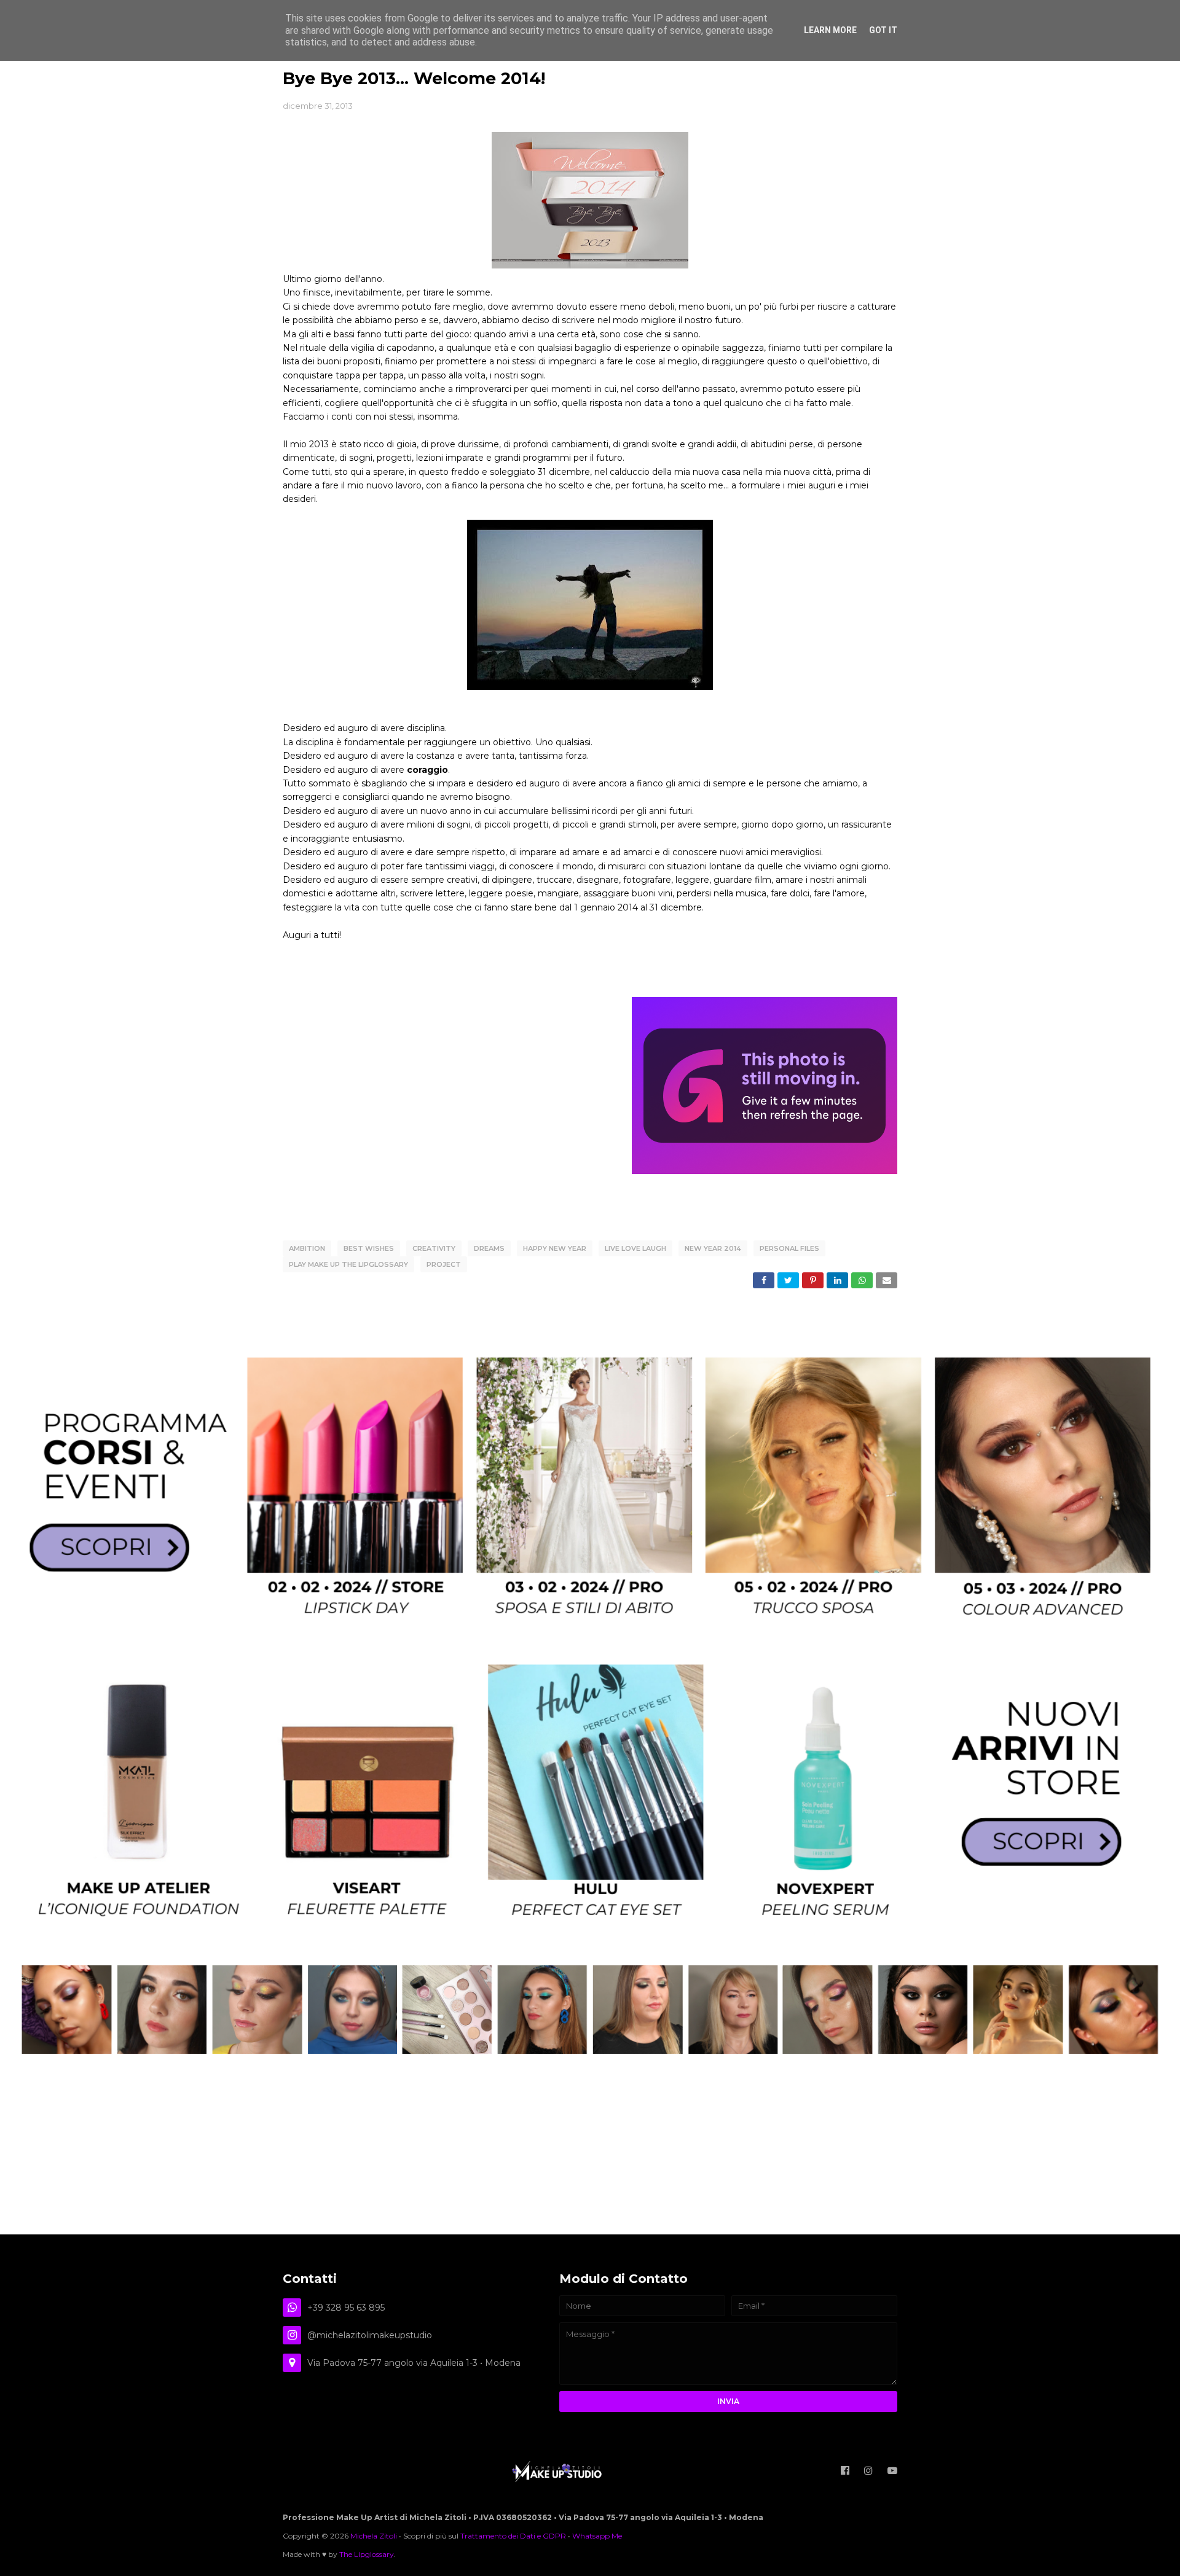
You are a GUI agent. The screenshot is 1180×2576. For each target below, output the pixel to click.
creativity (434, 1248)
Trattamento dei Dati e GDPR (513, 2536)
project (444, 1264)
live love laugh (635, 1248)
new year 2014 (713, 1248)
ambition (307, 1248)
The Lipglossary (367, 2554)
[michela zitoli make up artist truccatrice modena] (590, 2051)
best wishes (369, 1248)
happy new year (555, 1248)
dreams (489, 1248)
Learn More (830, 30)
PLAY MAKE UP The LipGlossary (348, 1264)
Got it (883, 30)
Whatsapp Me (597, 2536)
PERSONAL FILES (789, 1248)
